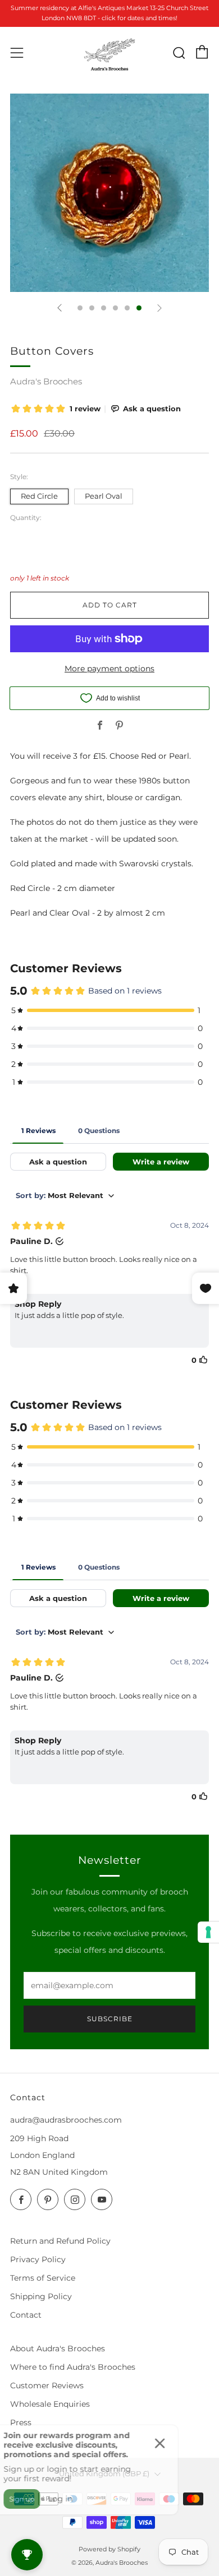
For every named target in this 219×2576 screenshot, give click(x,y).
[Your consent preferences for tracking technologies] (208, 1932)
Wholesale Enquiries (50, 2404)
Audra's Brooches (46, 381)
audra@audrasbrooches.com (66, 2120)
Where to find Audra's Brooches (73, 2367)
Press (21, 2422)
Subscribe (110, 2019)
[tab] (80, 308)
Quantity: (26, 518)
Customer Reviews (47, 2385)
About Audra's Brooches (58, 2348)
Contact (26, 2315)
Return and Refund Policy (60, 2241)
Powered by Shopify (109, 2549)
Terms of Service (43, 2278)
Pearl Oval (104, 496)
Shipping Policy (41, 2296)
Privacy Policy (38, 2259)
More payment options (109, 669)
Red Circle (39, 496)
